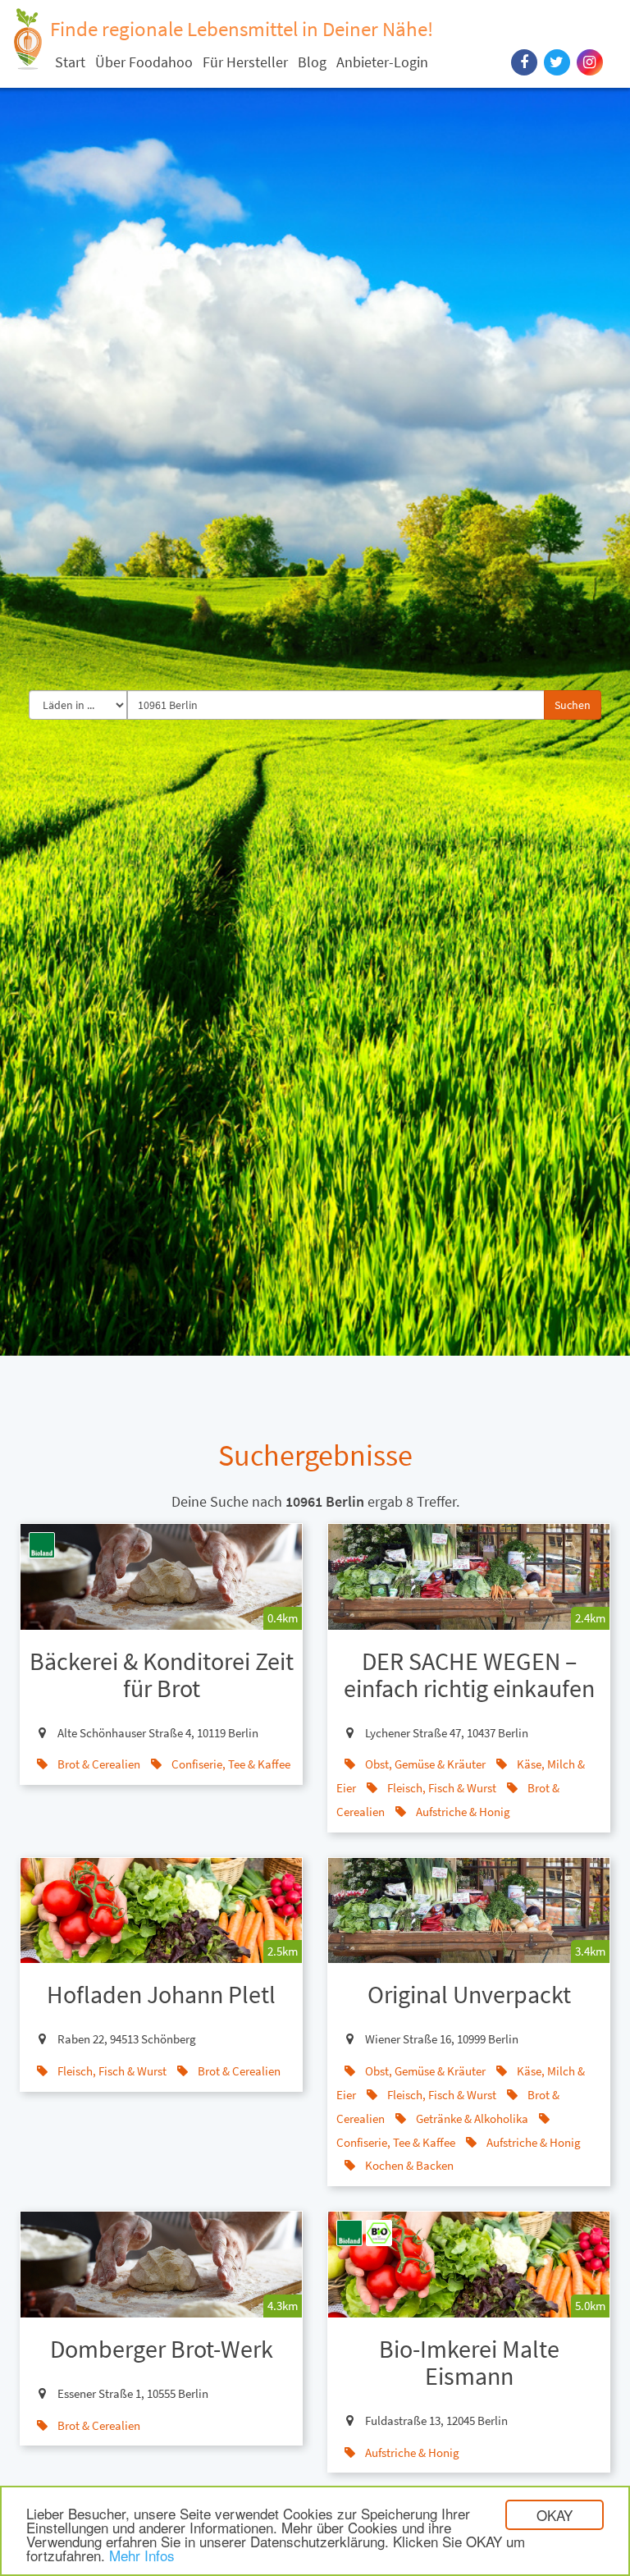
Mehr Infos (142, 2555)
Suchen (573, 705)
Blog (312, 62)
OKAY (555, 2515)
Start (70, 62)
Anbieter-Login (382, 62)
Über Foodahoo (144, 62)
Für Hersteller (245, 62)
